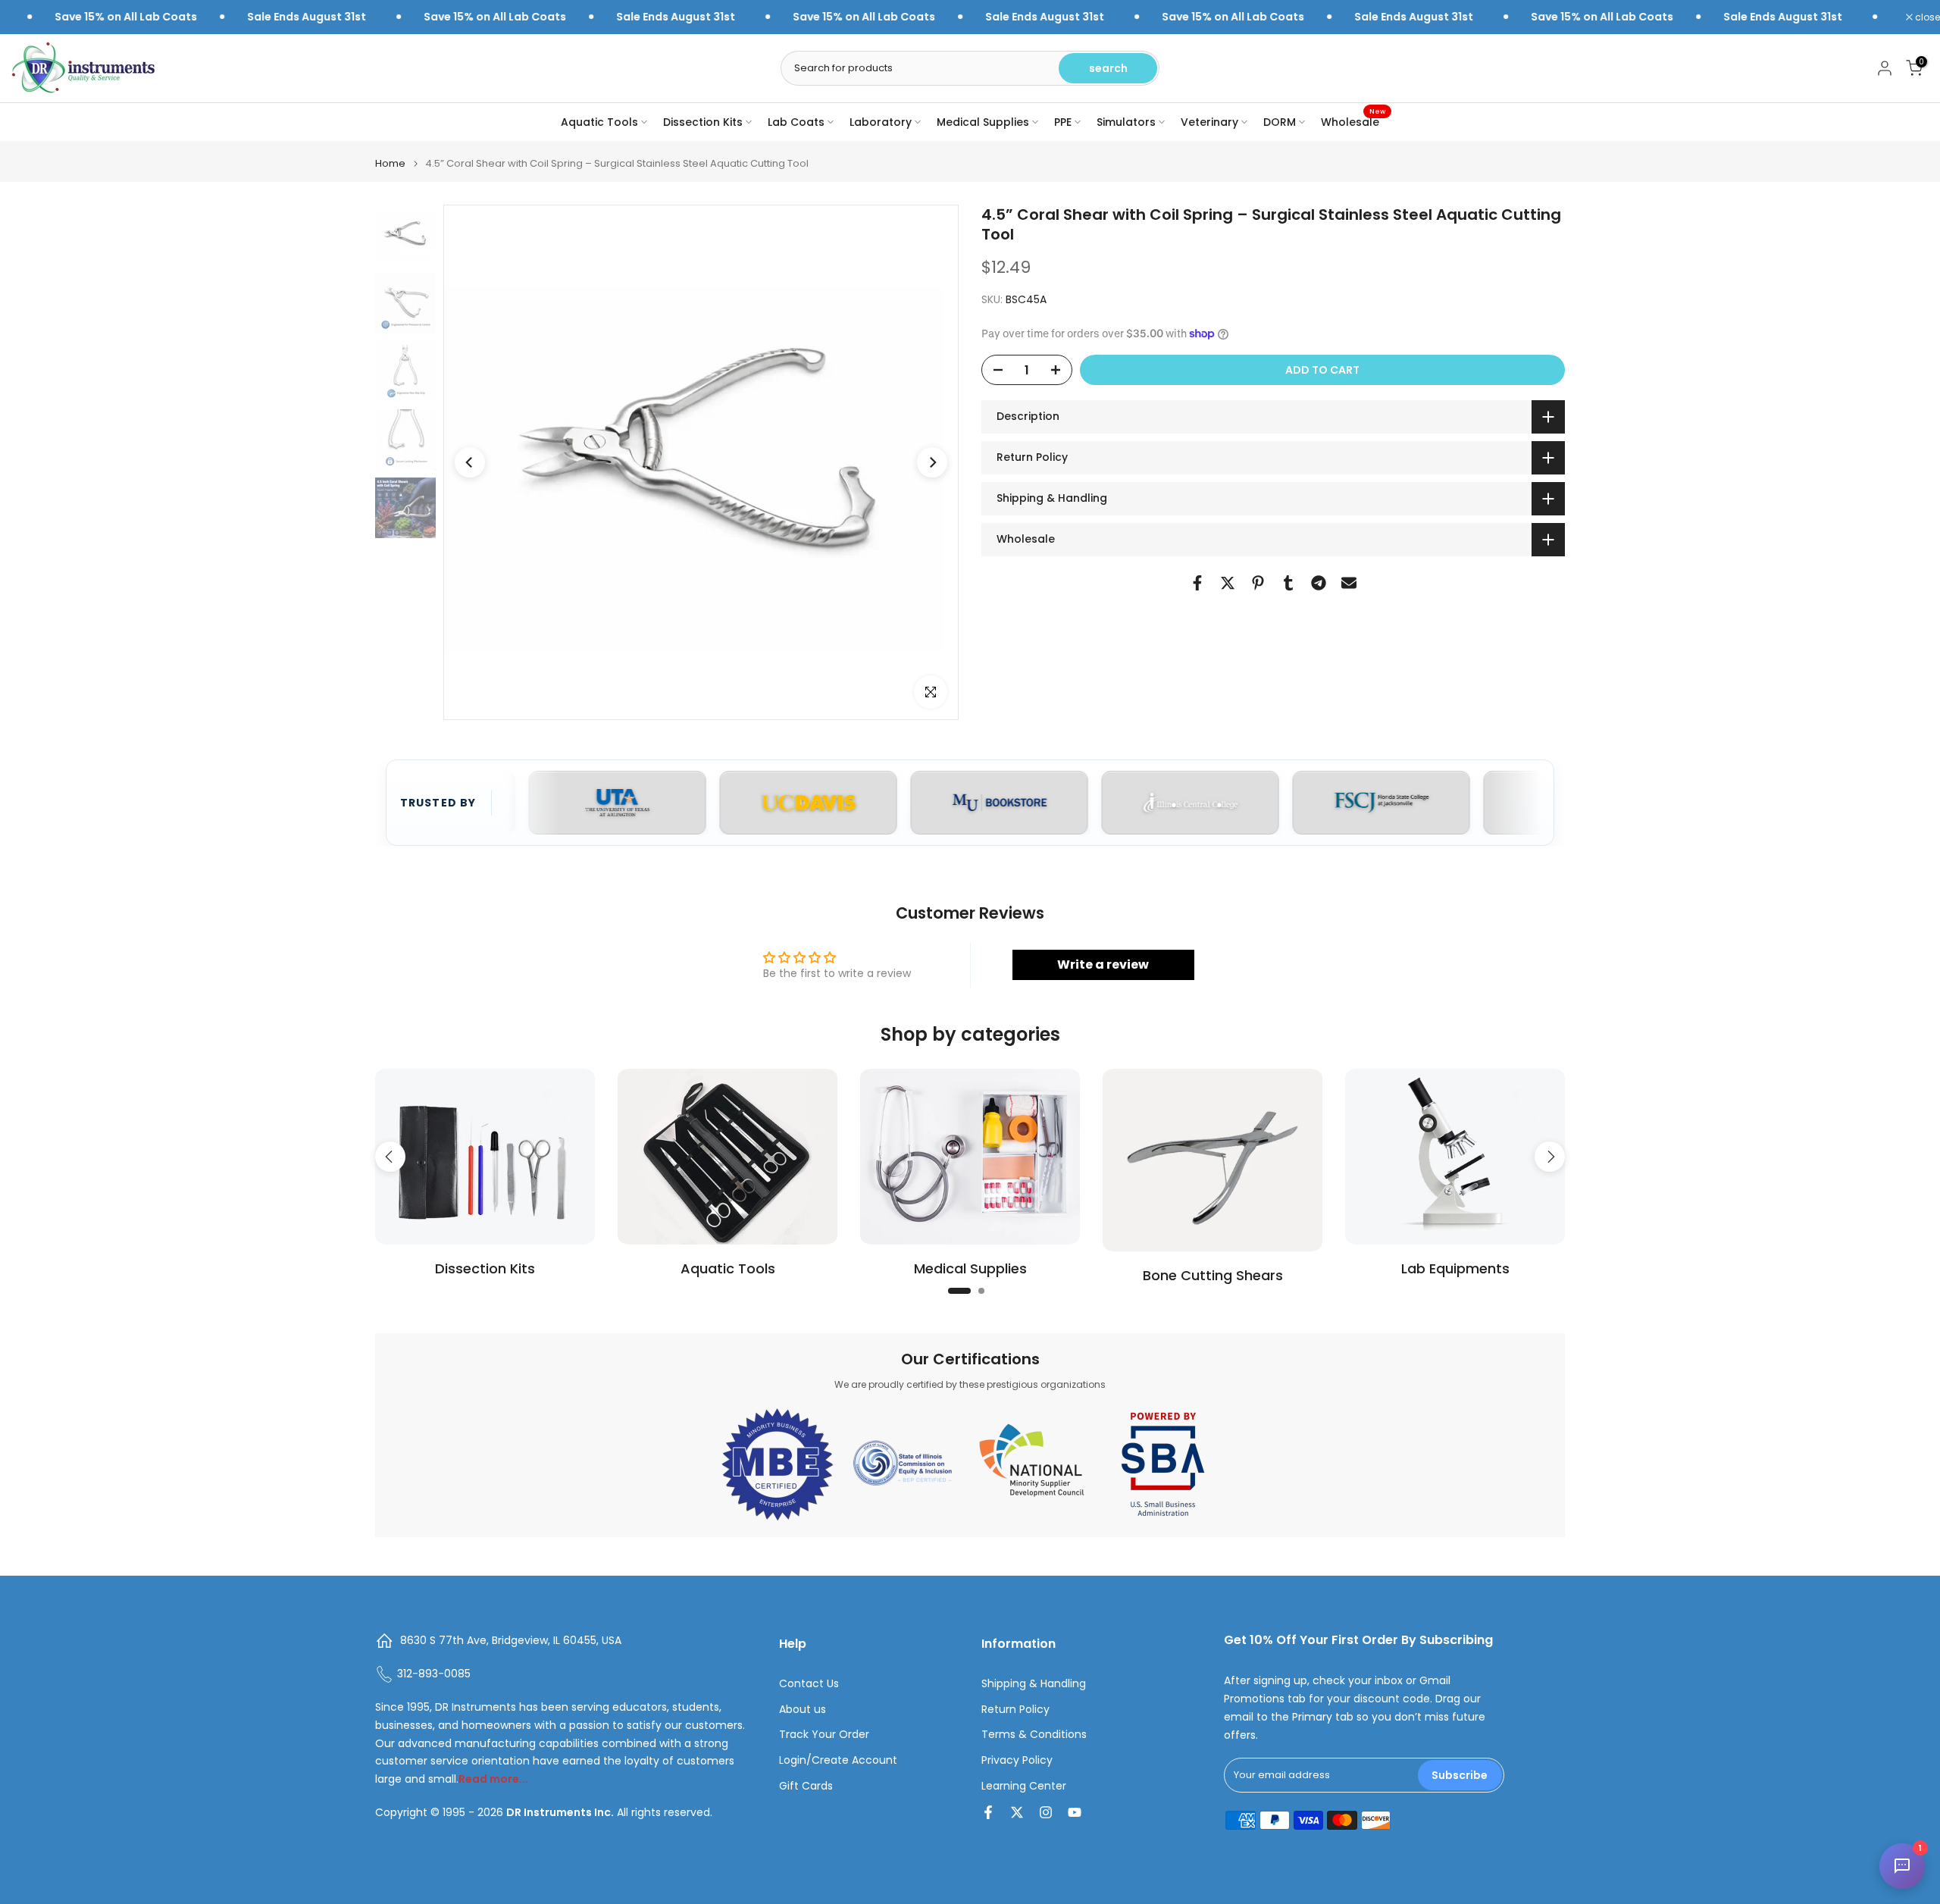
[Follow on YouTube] (1075, 1812)
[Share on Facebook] (1197, 583)
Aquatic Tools (599, 122)
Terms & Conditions (1034, 1735)
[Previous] (470, 462)
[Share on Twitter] (1228, 583)
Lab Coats (796, 122)
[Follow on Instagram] (1046, 1812)
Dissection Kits (703, 122)
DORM (1280, 122)
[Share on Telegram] (1319, 583)
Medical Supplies (983, 122)
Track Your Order (824, 1735)
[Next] (932, 462)
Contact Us (809, 1684)
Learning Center (1024, 1786)
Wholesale (1353, 121)
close (1926, 17)
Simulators (1126, 122)
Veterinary (1209, 122)
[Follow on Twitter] (1017, 1812)
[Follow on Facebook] (988, 1812)
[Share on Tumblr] (1288, 583)
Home (390, 163)
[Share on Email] (1349, 583)
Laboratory (881, 122)
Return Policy (1015, 1710)
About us (803, 1710)
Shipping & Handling (1034, 1684)
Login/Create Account (838, 1760)
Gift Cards (806, 1786)
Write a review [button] (1103, 965)
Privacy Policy (1017, 1760)
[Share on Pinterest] (1258, 583)
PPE (1063, 122)
